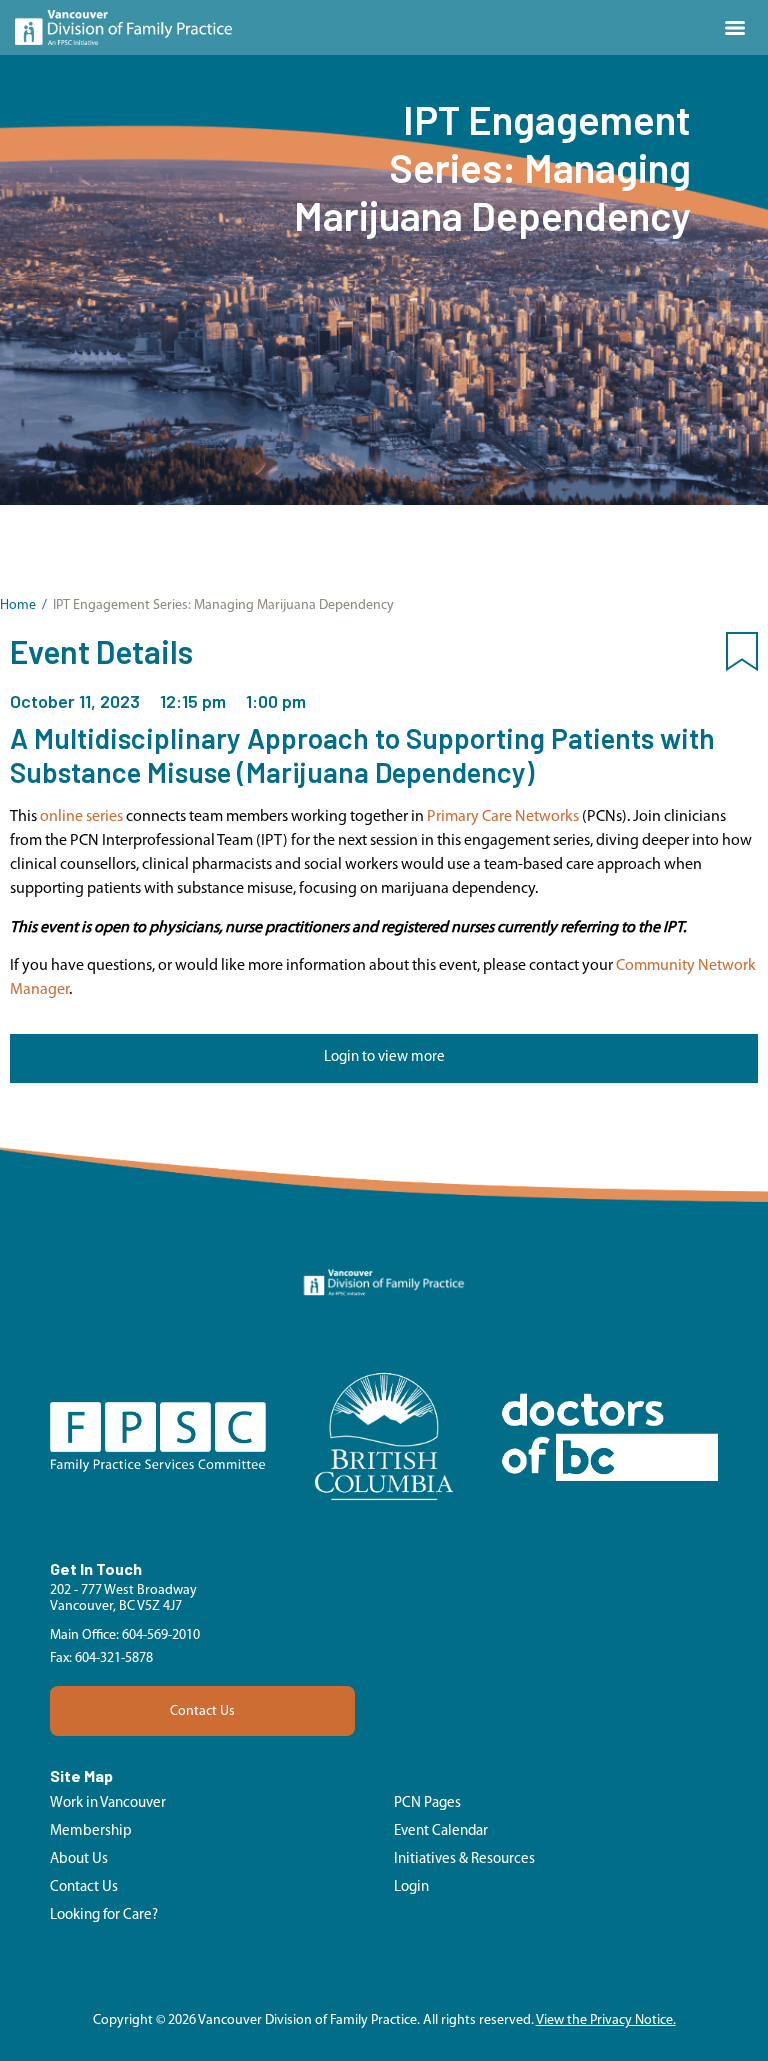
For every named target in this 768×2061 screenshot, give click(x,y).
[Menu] (735, 28)
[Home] (123, 27)
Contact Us (202, 1711)
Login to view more (384, 1057)
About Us (79, 1859)
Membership (91, 1831)
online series (81, 817)
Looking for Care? (104, 1915)
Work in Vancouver (108, 1803)
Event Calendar (441, 1831)
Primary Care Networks (503, 817)
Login (411, 1887)
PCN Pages (427, 1803)
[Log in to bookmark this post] (742, 656)
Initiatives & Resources (464, 1859)
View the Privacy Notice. (606, 2020)
